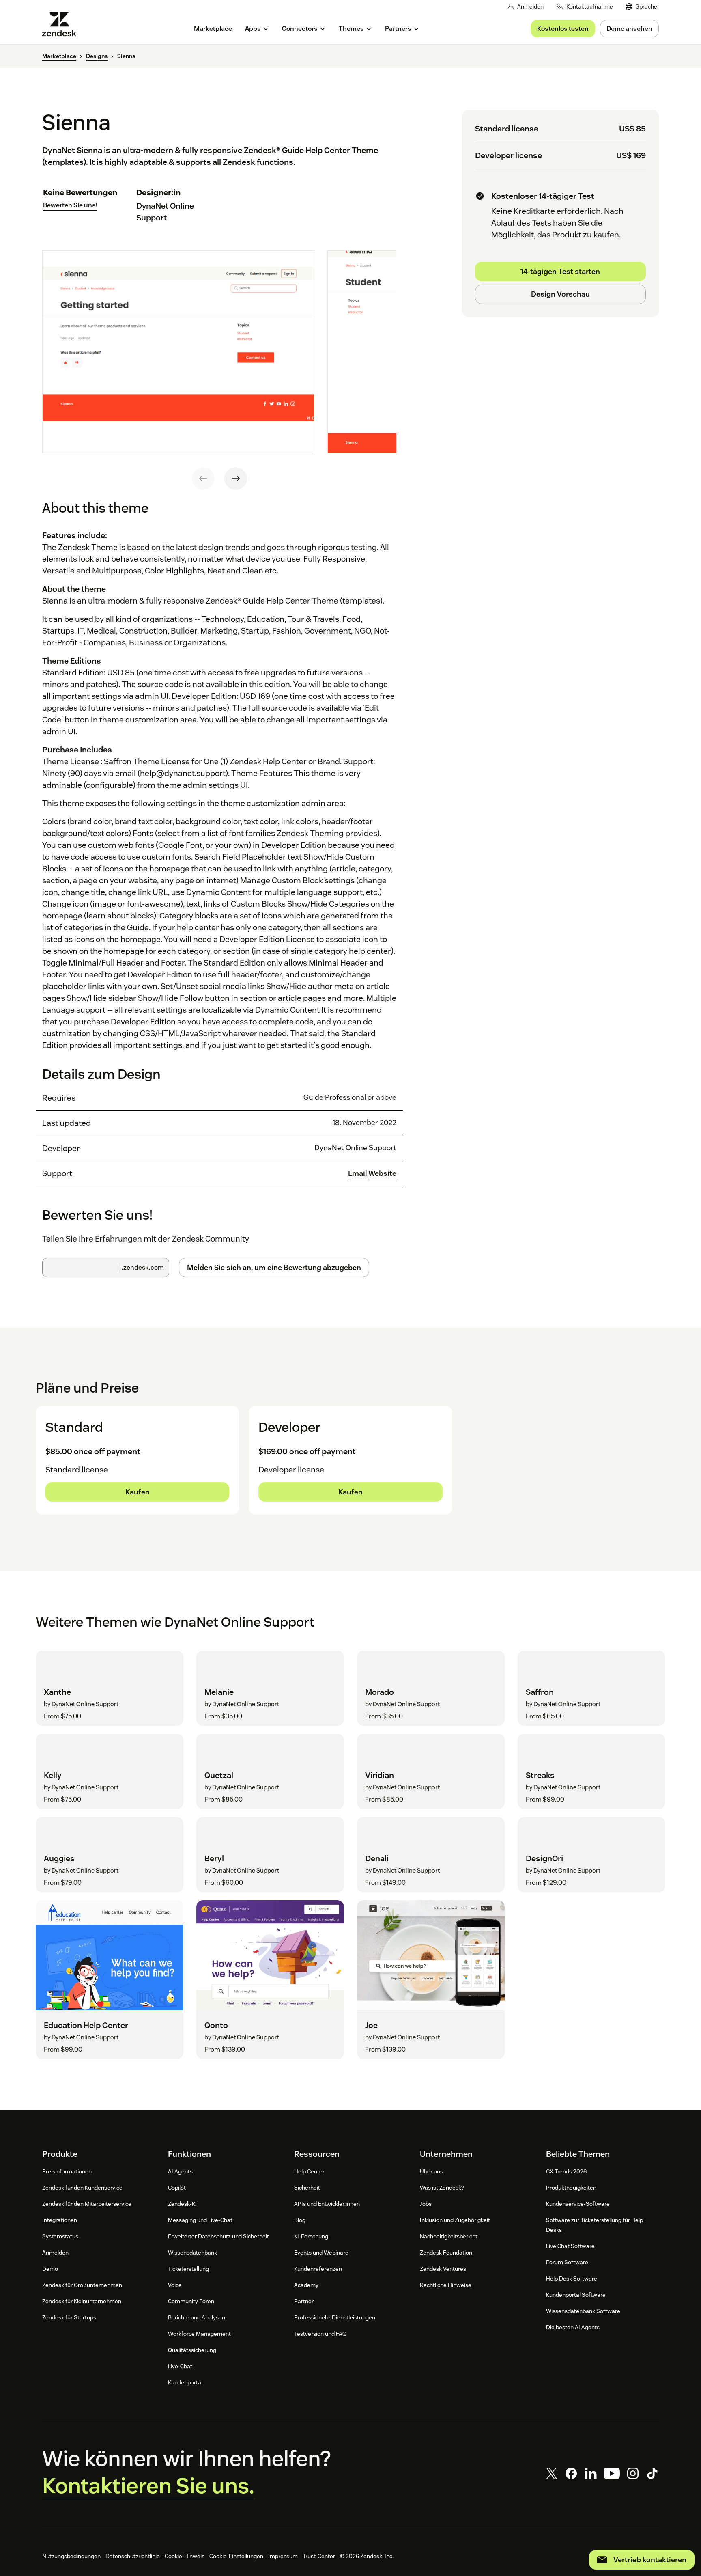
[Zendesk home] (62, 24)
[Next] (236, 479)
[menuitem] (642, 7)
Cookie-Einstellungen (236, 2556)
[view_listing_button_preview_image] (178, 352)
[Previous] (203, 479)
